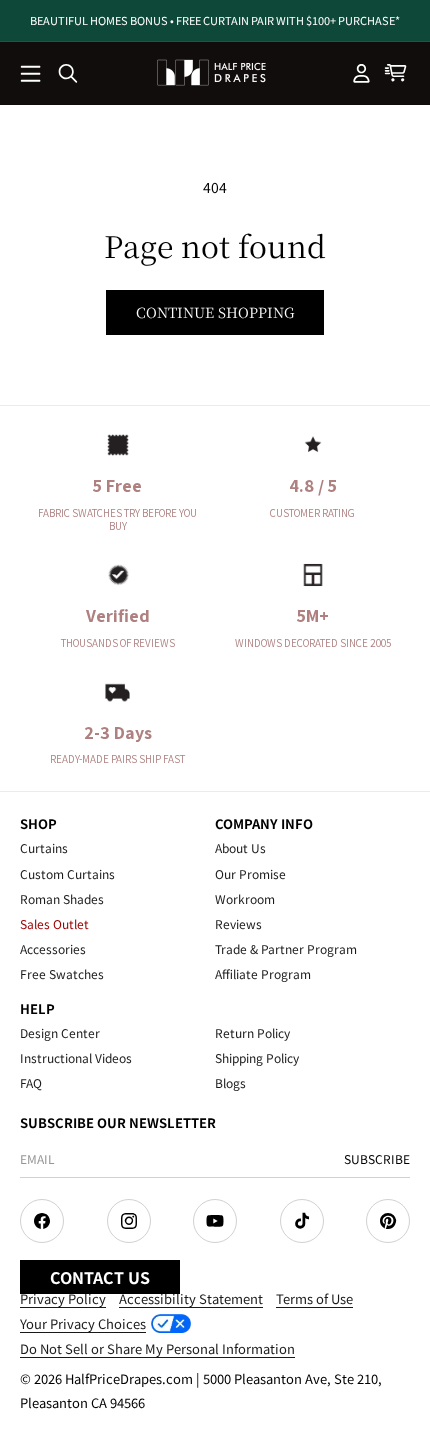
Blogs (230, 1082)
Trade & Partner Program (286, 948)
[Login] (362, 73)
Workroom (245, 898)
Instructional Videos (76, 1057)
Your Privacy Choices (83, 1323)
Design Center (60, 1032)
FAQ (31, 1082)
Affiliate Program (263, 973)
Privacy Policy (63, 1298)
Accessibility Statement (191, 1298)
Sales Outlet (54, 923)
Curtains (44, 847)
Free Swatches (62, 973)
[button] (32, 75)
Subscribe (377, 1158)
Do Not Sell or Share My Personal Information (157, 1348)
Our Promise (250, 873)
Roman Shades (62, 898)
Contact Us (100, 1277)
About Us (240, 847)
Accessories (53, 948)
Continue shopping (215, 312)
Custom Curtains (67, 873)
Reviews (238, 923)
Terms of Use (314, 1298)
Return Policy (252, 1032)
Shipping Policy (257, 1057)
